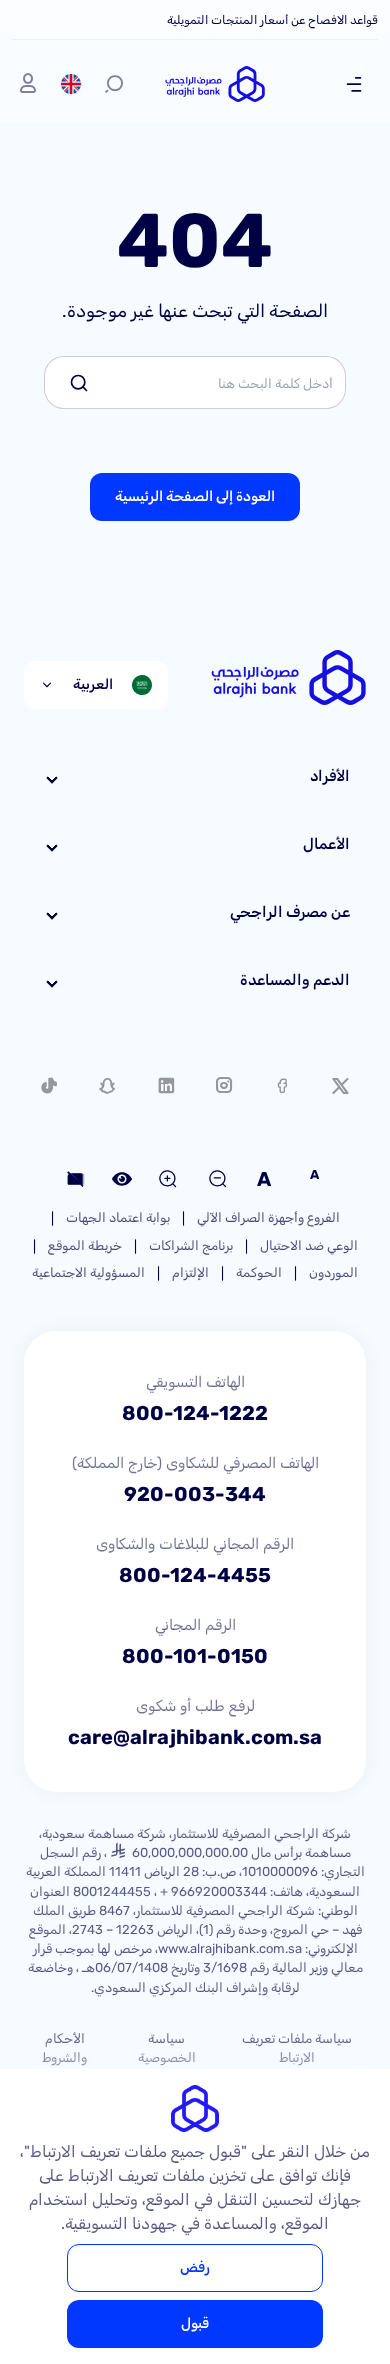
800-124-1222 (195, 1413)
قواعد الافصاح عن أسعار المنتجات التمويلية (272, 20)
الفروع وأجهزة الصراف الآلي (268, 1217)
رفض (195, 2267)
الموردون (333, 1272)
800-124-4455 (195, 1575)
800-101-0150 (195, 1656)
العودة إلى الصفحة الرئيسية (195, 496)
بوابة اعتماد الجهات (118, 1217)
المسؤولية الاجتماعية (88, 1272)
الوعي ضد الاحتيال (309, 1245)
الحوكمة (259, 1272)
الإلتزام (190, 1272)
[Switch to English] (71, 84)
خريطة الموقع (85, 1245)
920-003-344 (195, 1494)
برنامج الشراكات (191, 1245)
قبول (195, 2323)
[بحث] (114, 84)
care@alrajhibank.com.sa (195, 1737)
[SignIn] (28, 84)
